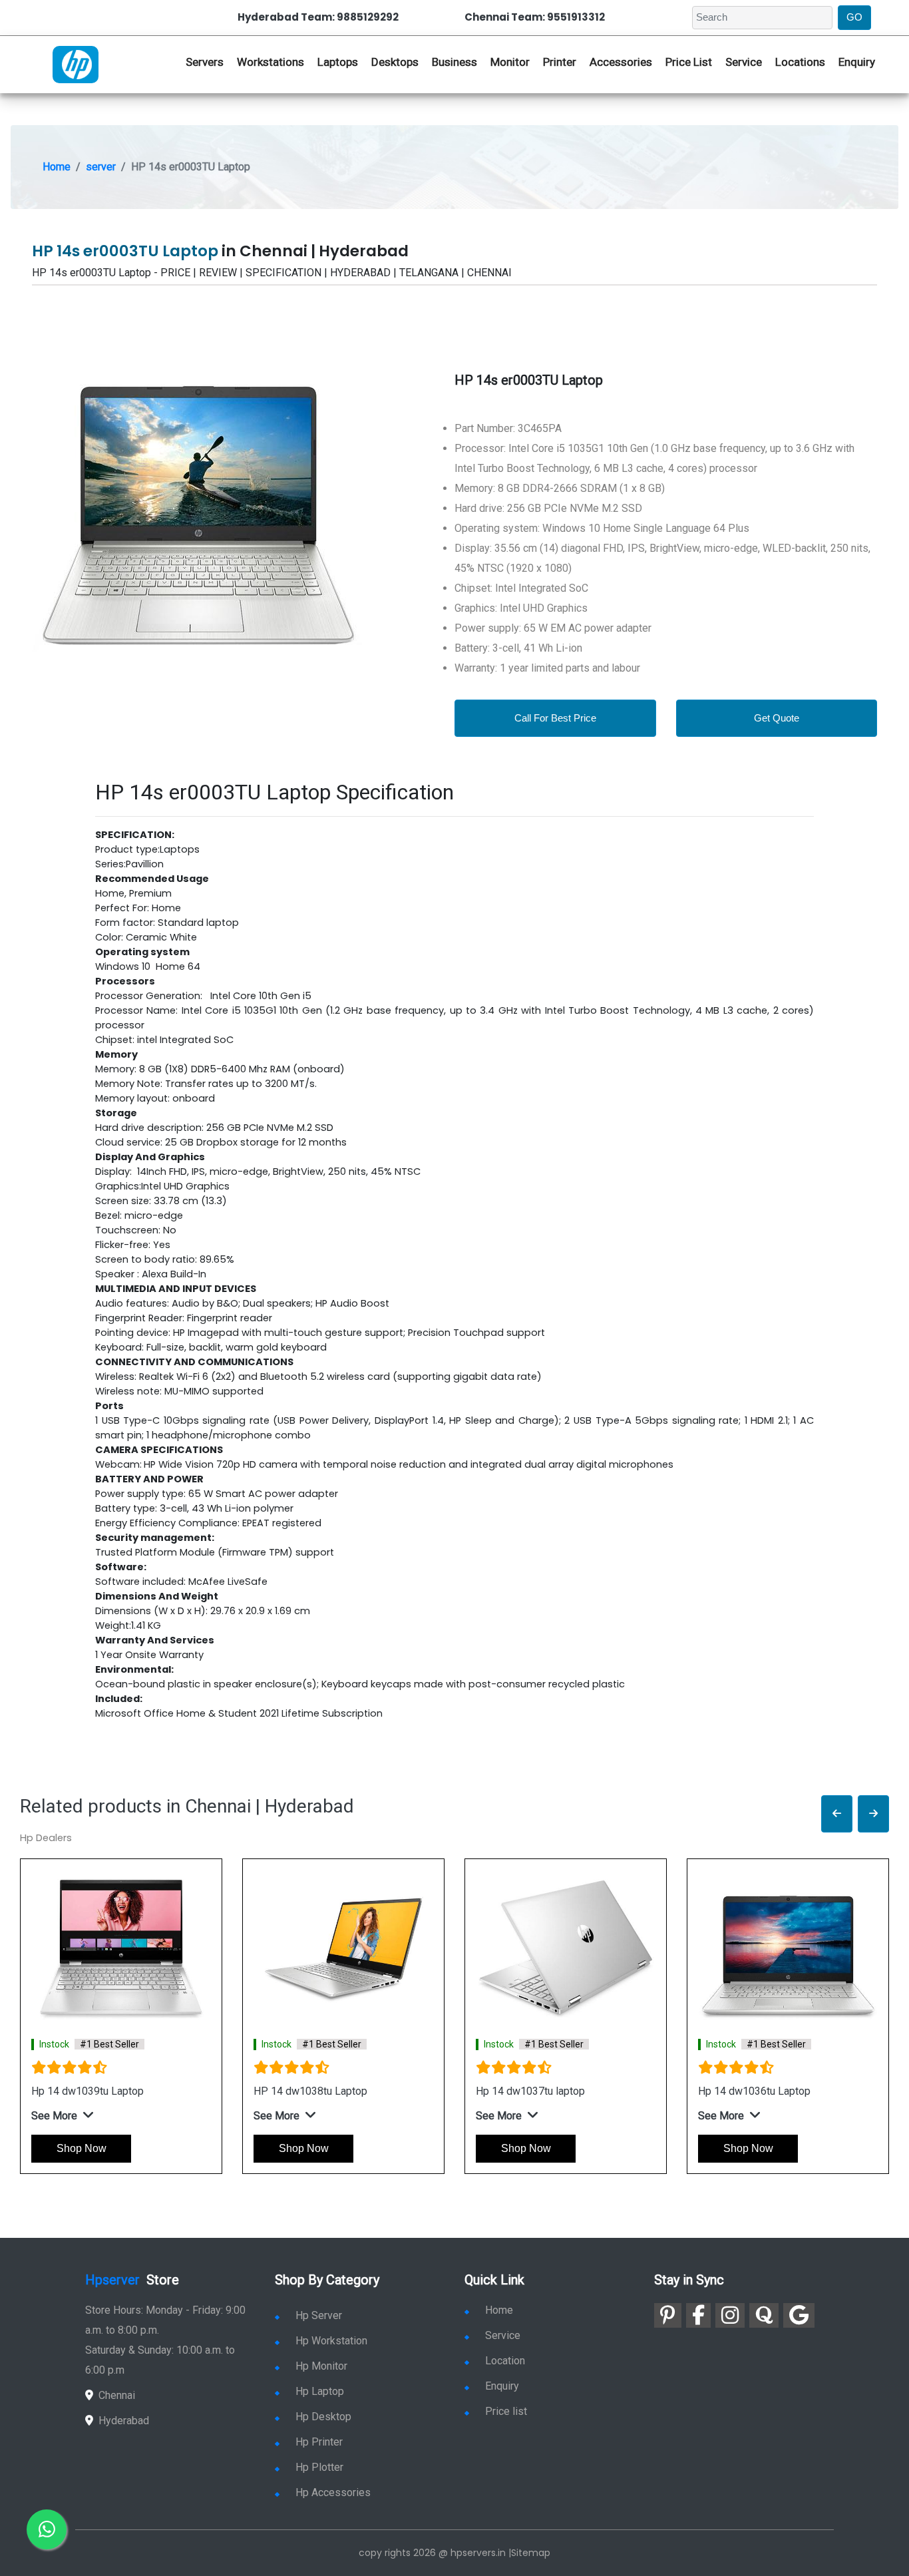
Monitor (510, 62)
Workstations (271, 62)
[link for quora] (764, 2315)
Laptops (338, 62)
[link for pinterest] (668, 2315)
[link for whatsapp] (47, 2529)
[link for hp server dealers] (76, 63)
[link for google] (799, 2315)
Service (744, 62)
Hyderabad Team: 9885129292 (318, 17)
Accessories (621, 62)
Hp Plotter (319, 2467)
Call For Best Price (555, 718)
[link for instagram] (730, 2315)
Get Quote (777, 718)
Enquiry (857, 62)
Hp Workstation (331, 2341)
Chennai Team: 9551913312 (535, 17)
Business (454, 62)
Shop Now (82, 2148)
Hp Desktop (323, 2417)
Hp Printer (319, 2442)
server (101, 167)
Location (505, 2361)
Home (57, 167)
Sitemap (531, 2553)
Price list (506, 2411)
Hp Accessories (333, 2492)
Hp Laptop (320, 2391)
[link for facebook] (698, 2315)
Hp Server (319, 2315)
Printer (560, 62)
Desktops (395, 62)
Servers (205, 62)
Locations (800, 62)
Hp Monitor (321, 2366)
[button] (837, 1814)
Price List (689, 62)
